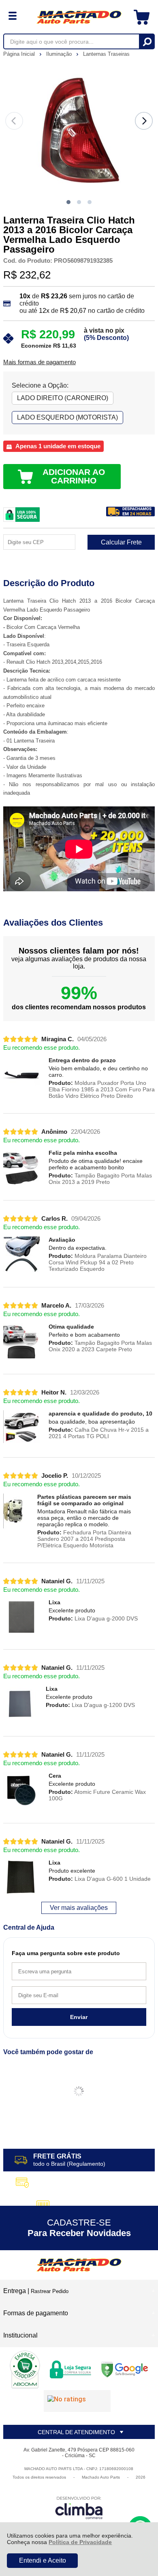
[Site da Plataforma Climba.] (79, 2507)
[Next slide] (144, 121)
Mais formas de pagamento (39, 362)
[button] (68, 202)
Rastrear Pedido (50, 2291)
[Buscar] (146, 41)
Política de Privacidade (80, 2542)
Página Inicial (20, 54)
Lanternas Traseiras (106, 54)
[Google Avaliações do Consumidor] (77, 2401)
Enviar (79, 2017)
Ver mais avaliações (79, 1908)
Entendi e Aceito (43, 2560)
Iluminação (60, 54)
